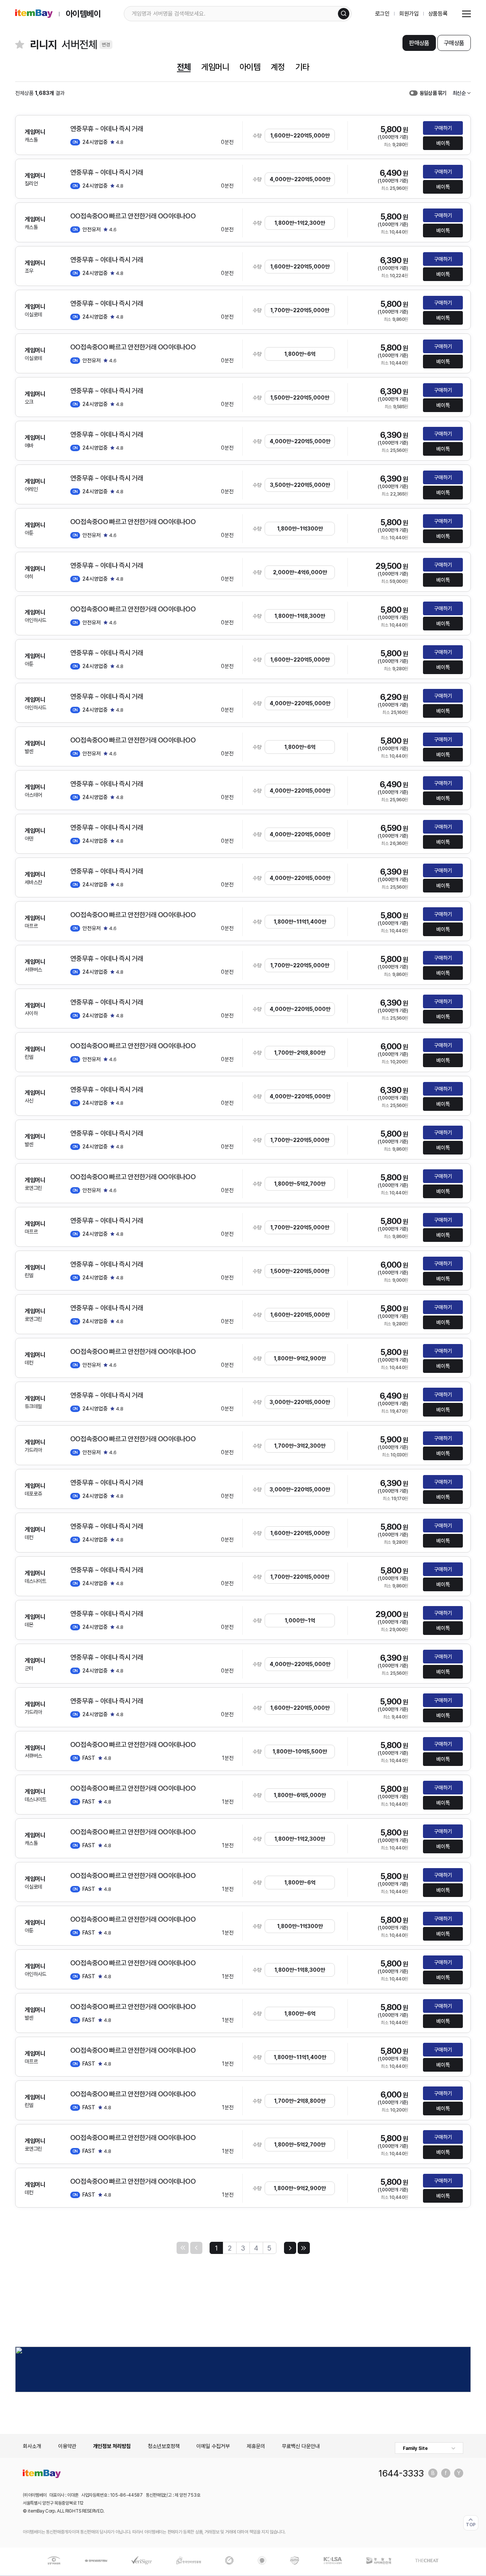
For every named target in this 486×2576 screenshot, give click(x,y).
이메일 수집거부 (213, 2446)
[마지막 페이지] (304, 2248)
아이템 (250, 67)
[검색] (344, 14)
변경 (106, 45)
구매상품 (454, 43)
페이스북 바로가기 (446, 2473)
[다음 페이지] (290, 2248)
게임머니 (215, 67)
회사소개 (32, 2446)
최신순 (459, 93)
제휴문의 (256, 2446)
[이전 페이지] (196, 2248)
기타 (302, 67)
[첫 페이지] (183, 2248)
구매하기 (443, 128)
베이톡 (443, 143)
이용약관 (67, 2446)
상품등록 (438, 14)
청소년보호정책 (164, 2446)
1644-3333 (401, 2473)
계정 (278, 67)
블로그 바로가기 (433, 2473)
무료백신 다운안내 (301, 2446)
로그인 (383, 14)
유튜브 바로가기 (459, 2473)
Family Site (415, 2448)
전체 (184, 67)
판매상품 (419, 43)
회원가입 (409, 14)
